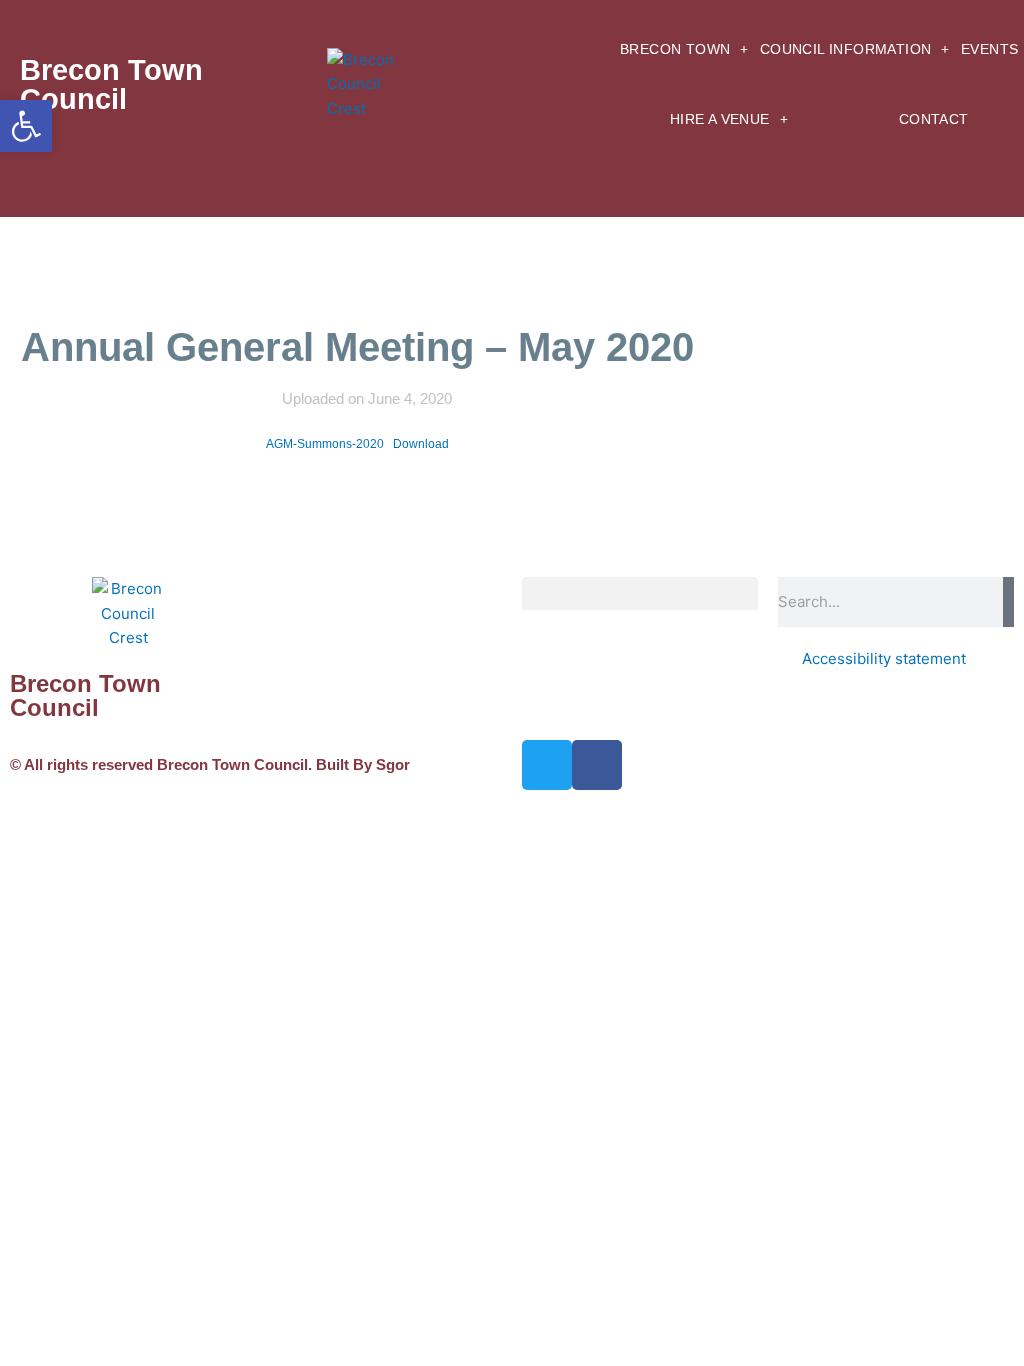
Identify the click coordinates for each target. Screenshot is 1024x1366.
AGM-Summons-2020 (325, 444)
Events (989, 49)
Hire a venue (720, 119)
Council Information (846, 49)
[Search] (1008, 602)
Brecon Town (675, 49)
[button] (640, 593)
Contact (934, 119)
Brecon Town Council (111, 84)
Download (421, 444)
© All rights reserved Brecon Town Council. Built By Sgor (210, 764)
